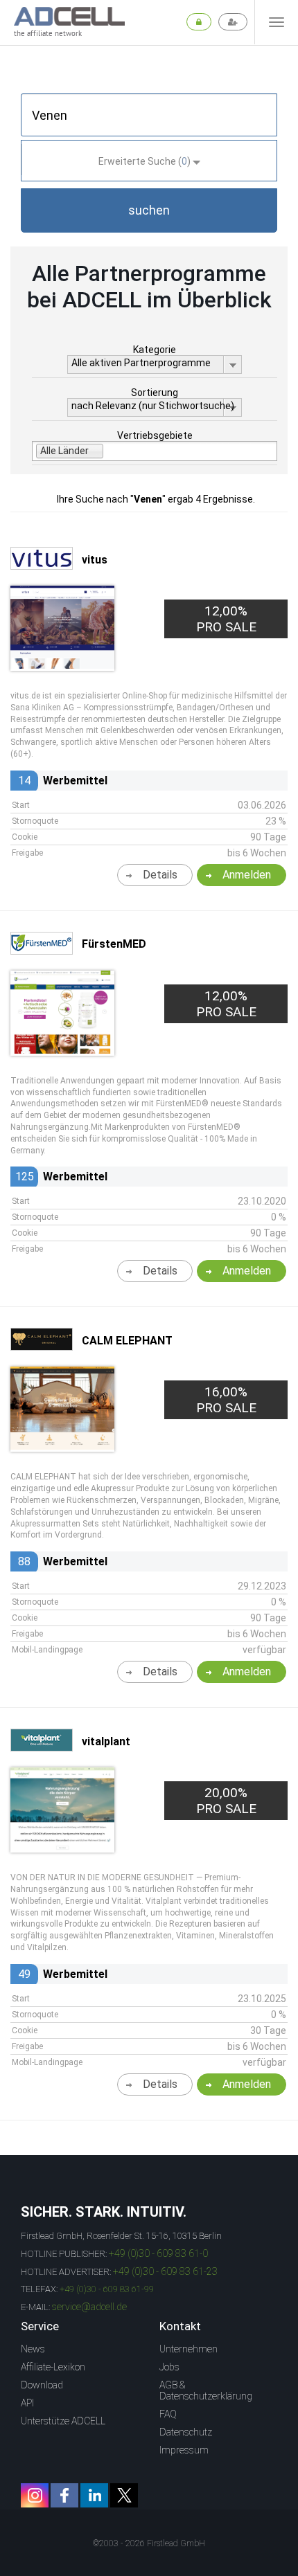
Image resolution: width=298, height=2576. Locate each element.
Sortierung (155, 393)
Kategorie (155, 350)
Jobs (169, 2367)
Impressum (184, 2450)
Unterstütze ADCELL (63, 2421)
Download (42, 2385)
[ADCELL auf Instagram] (35, 2495)
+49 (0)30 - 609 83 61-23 (165, 2271)
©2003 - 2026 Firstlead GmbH (149, 2543)
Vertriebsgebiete (155, 435)
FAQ (168, 2414)
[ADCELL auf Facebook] (64, 2495)
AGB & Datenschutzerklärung (206, 2390)
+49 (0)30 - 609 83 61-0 (158, 2253)
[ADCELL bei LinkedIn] (94, 2495)
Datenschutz (186, 2432)
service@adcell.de (89, 2307)
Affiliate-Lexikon (53, 2367)
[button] (149, 210)
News (33, 2349)
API (27, 2403)
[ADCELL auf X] (124, 2495)
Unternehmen (189, 2349)
